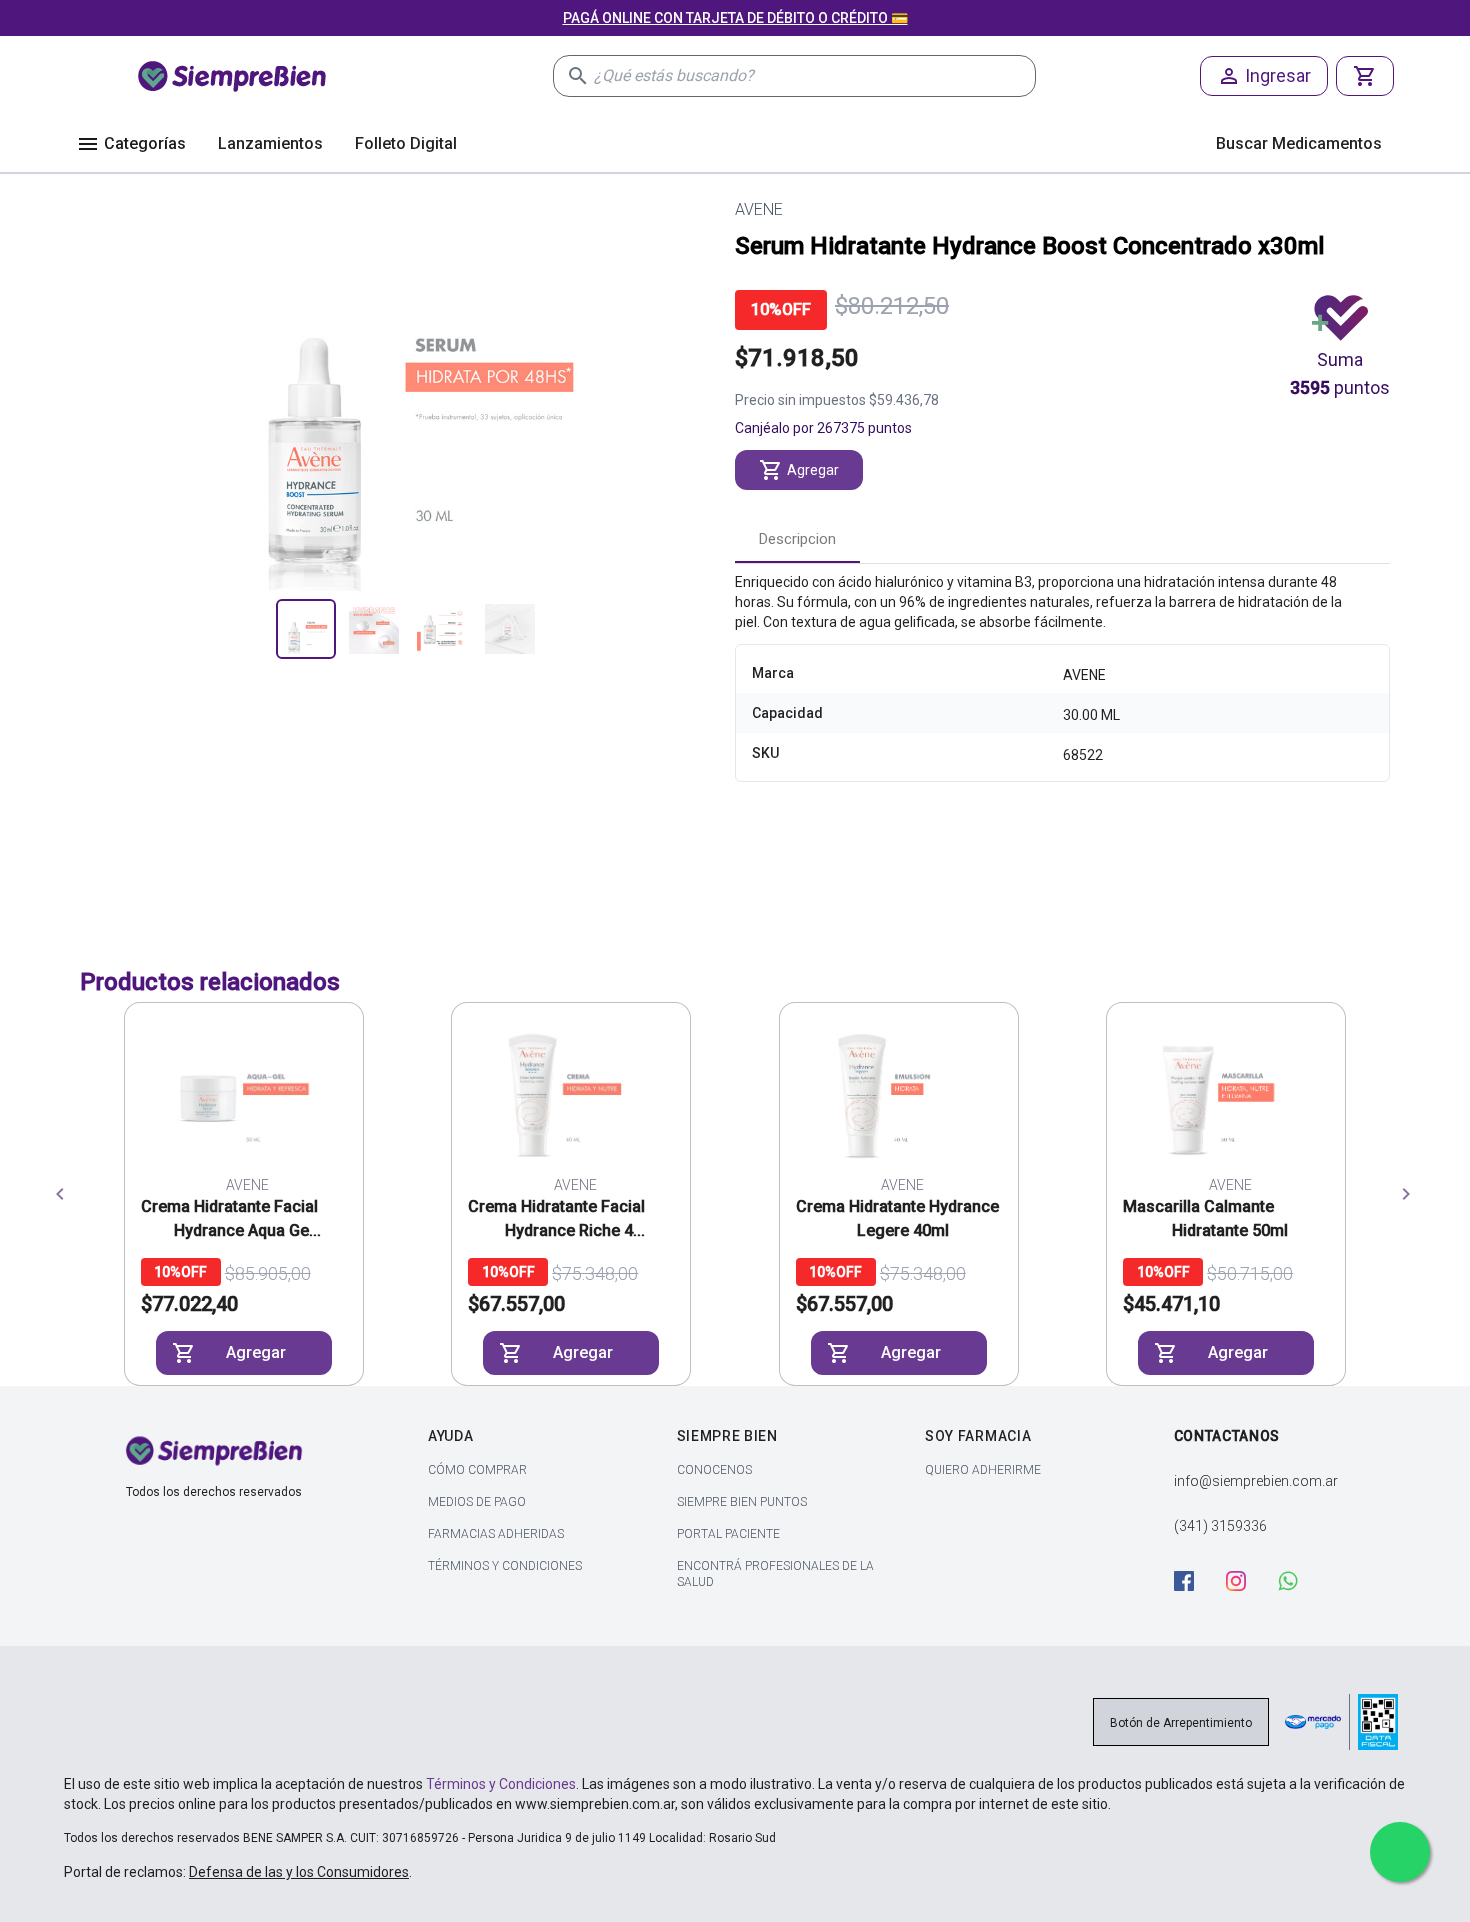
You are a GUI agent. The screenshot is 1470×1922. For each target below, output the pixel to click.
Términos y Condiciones (501, 1784)
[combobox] (814, 76)
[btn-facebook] (1194, 1581)
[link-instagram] (1246, 1583)
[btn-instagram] (1246, 1581)
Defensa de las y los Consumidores (299, 1872)
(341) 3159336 (1220, 1526)
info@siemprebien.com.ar (1256, 1481)
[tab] (797, 539)
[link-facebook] (1194, 1583)
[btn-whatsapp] (1298, 1581)
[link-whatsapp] (1298, 1583)
